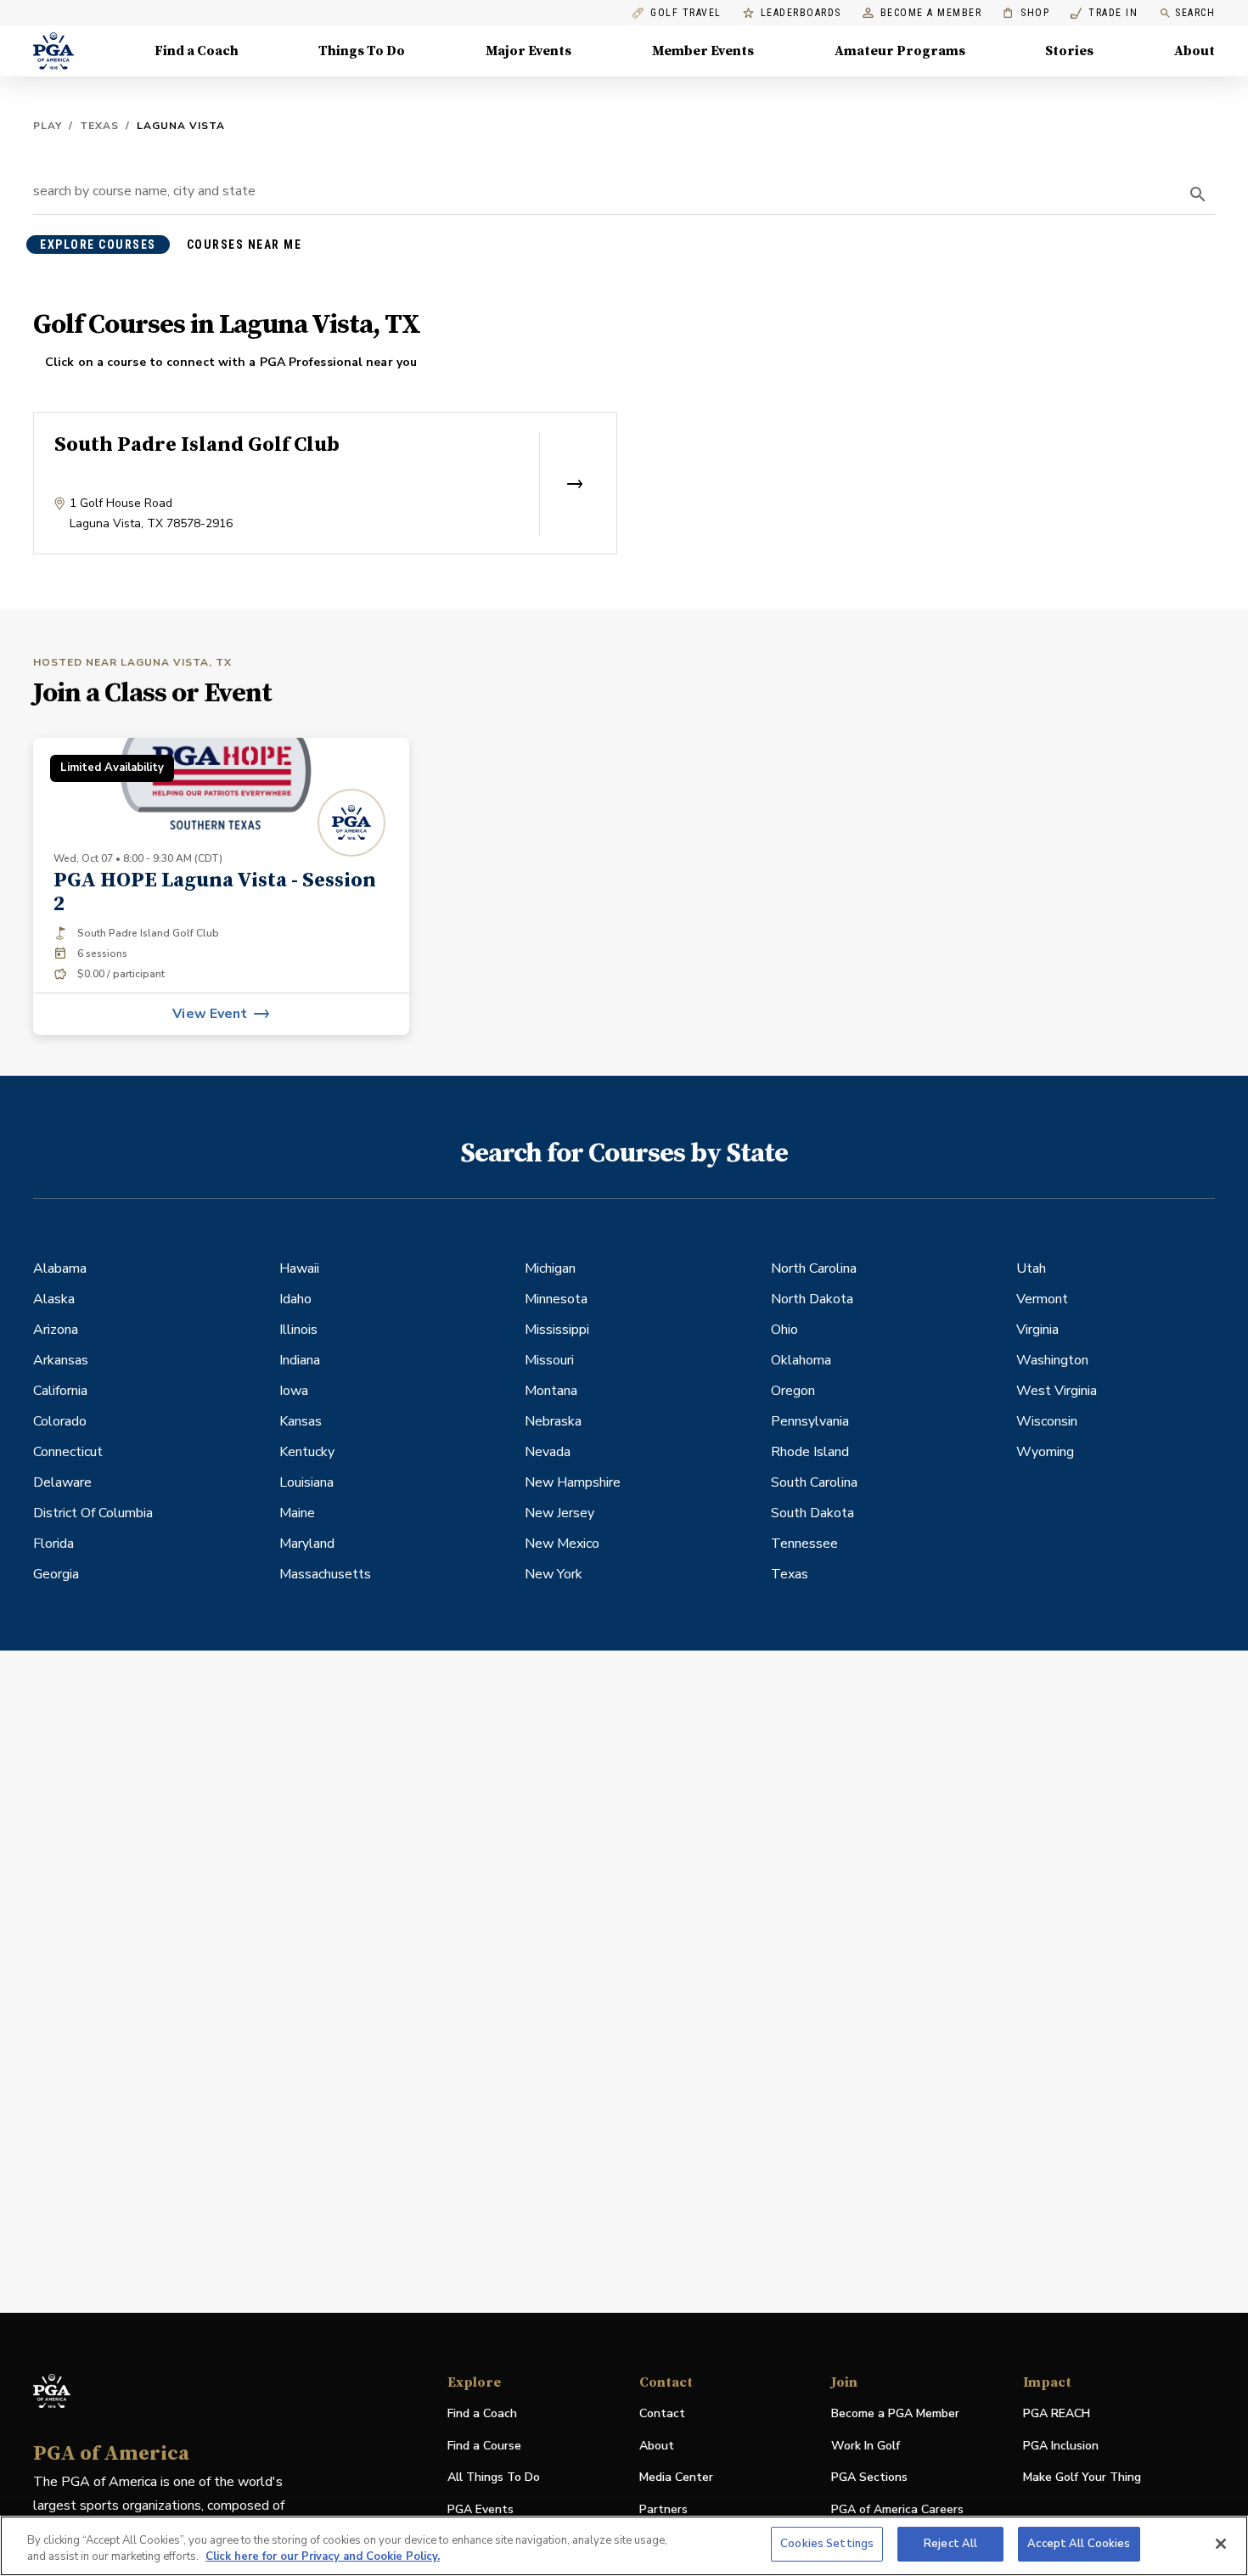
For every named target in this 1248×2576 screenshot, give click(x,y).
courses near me (245, 245)
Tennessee (804, 1544)
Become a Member (931, 13)
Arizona (56, 1330)
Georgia (56, 1574)
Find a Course (484, 2446)
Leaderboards (801, 13)
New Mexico (562, 1544)
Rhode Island (810, 1452)
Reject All (950, 2544)
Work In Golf (866, 2446)
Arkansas (61, 1360)
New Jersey (559, 1513)
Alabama (60, 1268)
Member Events (703, 51)
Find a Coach (197, 51)
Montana (551, 1391)
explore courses (98, 245)
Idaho (295, 1299)
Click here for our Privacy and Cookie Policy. (323, 2557)
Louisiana (306, 1482)
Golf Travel (686, 13)
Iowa (294, 1391)
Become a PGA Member (895, 2413)
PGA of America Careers (897, 2510)
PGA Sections (869, 2477)
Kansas (301, 1421)
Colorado (60, 1421)
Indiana (300, 1360)
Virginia (1037, 1330)
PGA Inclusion (1061, 2446)
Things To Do (362, 51)
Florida (53, 1544)
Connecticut (68, 1452)
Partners (663, 2509)
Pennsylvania (810, 1421)
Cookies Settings (827, 2544)
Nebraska (553, 1421)
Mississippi (557, 1330)
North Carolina (814, 1268)
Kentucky (307, 1452)
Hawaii (299, 1268)
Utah (1031, 1268)
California (60, 1391)
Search (1195, 13)
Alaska (54, 1299)
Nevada (548, 1452)
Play (48, 126)
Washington (1052, 1360)
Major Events (528, 51)
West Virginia (1057, 1391)
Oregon (793, 1391)
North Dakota (812, 1299)
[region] (624, 2546)
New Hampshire (573, 1482)
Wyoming (1045, 1452)
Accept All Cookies (1079, 2544)
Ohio (784, 1330)
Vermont (1042, 1299)
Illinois (298, 1330)
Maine (297, 1513)
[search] (1198, 194)
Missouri (549, 1360)
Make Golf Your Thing (1082, 2478)
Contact (662, 2413)
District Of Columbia (93, 1513)
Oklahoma (801, 1360)
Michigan (550, 1268)
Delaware (62, 1482)
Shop (1026, 13)
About (1195, 51)
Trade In (1104, 13)
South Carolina (814, 1482)
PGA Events (481, 2509)
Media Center (676, 2478)
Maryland (307, 1544)
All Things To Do (494, 2477)
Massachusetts (325, 1574)
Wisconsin (1047, 1421)
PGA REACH (1057, 2414)
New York (554, 1574)
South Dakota (812, 1513)
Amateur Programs (900, 51)
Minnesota (556, 1299)
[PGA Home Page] (53, 51)
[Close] (1221, 2544)
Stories (1069, 51)
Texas (99, 126)
